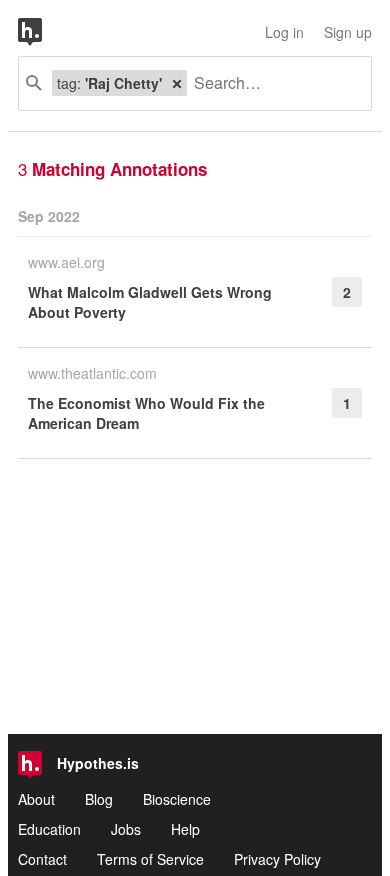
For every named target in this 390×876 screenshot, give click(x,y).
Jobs (126, 829)
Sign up (348, 32)
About (36, 799)
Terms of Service (150, 859)
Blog (99, 799)
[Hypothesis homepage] (45, 32)
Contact (42, 859)
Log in (284, 32)
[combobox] (271, 83)
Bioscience (177, 799)
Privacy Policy (277, 859)
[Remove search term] (177, 83)
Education (49, 829)
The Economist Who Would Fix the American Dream (146, 413)
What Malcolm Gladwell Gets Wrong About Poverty (150, 302)
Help (185, 829)
